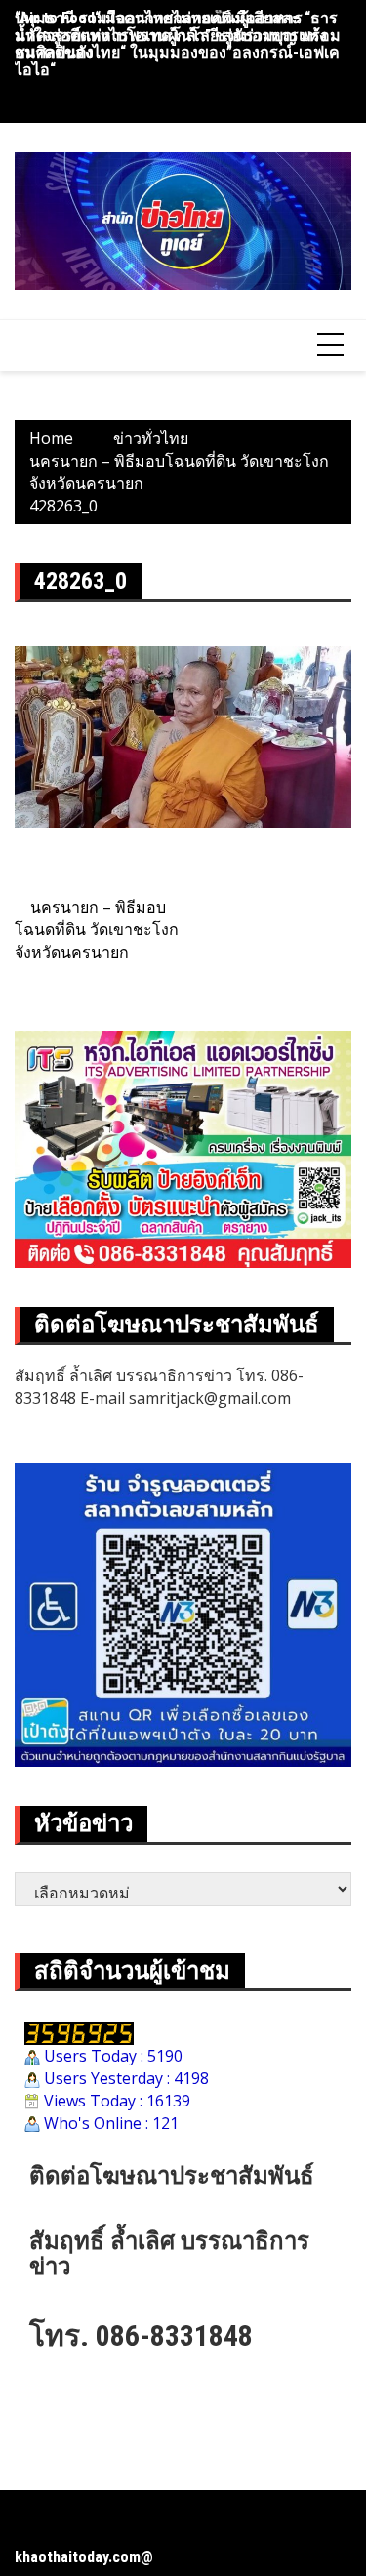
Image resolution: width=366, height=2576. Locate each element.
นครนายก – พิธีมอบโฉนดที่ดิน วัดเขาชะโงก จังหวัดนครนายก (97, 929)
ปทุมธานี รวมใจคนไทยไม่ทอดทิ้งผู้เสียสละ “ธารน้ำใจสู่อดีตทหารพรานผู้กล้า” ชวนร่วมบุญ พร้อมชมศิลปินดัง (178, 35)
